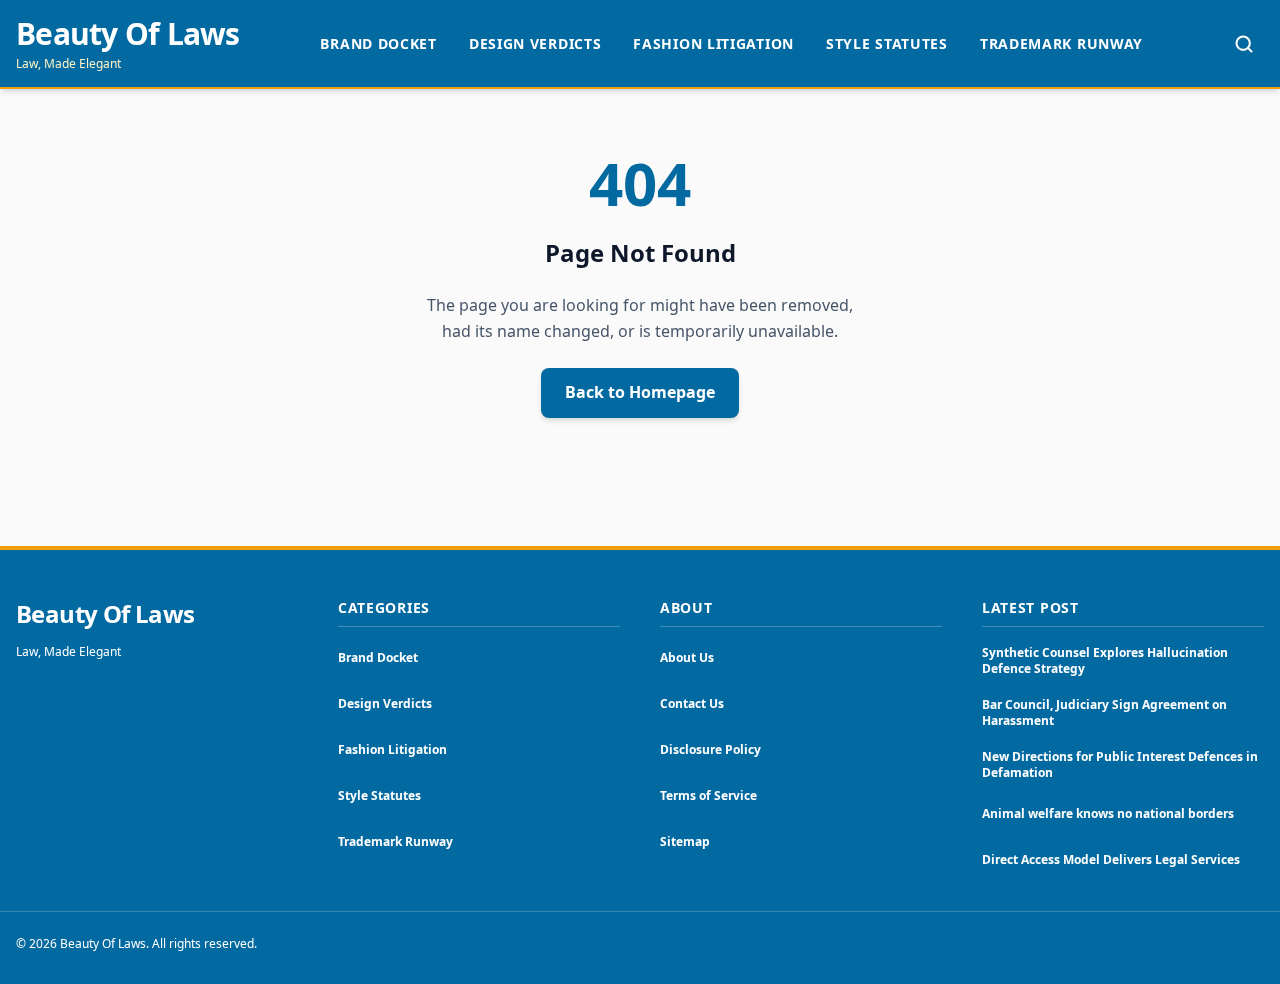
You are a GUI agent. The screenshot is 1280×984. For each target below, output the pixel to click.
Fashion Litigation (713, 43)
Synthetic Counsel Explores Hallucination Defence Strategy (1105, 660)
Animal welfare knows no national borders (1108, 813)
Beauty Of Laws (128, 34)
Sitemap (685, 841)
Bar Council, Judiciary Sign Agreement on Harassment (1104, 712)
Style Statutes (887, 43)
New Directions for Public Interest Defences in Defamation (1120, 764)
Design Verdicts (535, 43)
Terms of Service (708, 795)
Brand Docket (378, 43)
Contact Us (692, 703)
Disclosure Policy (710, 749)
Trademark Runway (1061, 43)
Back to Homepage (640, 392)
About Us (687, 657)
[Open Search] (1244, 44)
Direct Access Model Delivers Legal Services (1111, 859)
